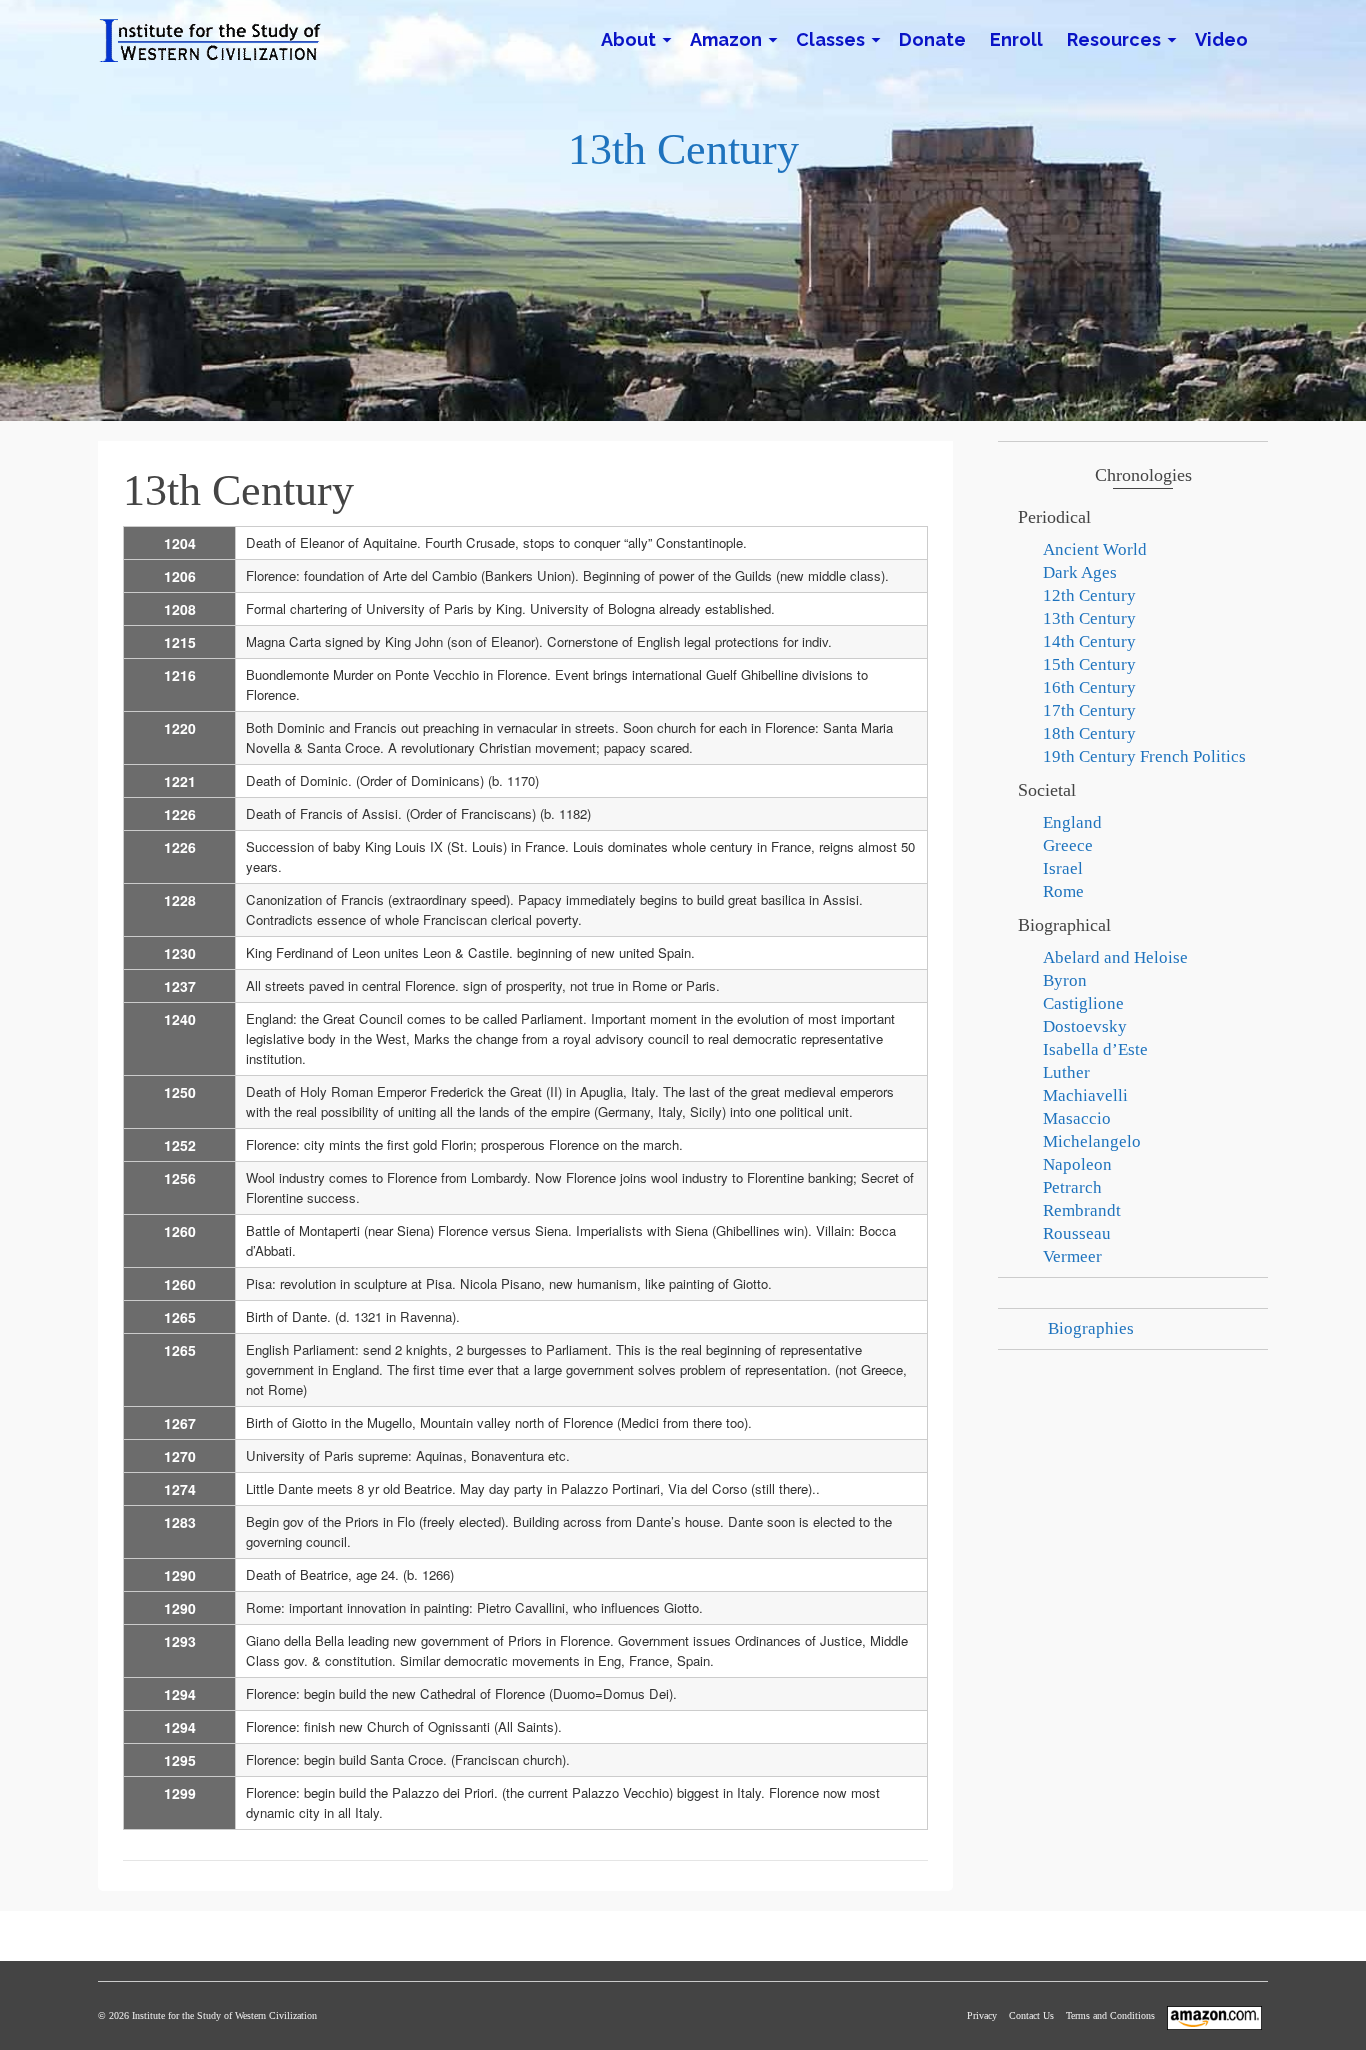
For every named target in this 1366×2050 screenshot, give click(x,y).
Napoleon (1077, 1164)
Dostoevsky (1085, 1026)
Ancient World (1095, 549)
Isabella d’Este (1095, 1049)
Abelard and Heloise (1115, 957)
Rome (1063, 891)
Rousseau (1077, 1233)
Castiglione (1083, 1003)
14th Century (1089, 641)
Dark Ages (1080, 572)
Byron (1065, 980)
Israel (1063, 868)
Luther (1066, 1072)
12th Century (1089, 595)
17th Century (1089, 710)
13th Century (1089, 618)
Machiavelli (1085, 1095)
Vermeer (1072, 1256)
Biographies (1091, 1328)
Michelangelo (1092, 1141)
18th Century (1089, 733)
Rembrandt (1082, 1210)
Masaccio (1077, 1118)
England (1072, 822)
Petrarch (1072, 1187)
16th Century (1089, 687)
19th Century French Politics (1144, 756)
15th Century (1089, 664)
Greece (1068, 845)
